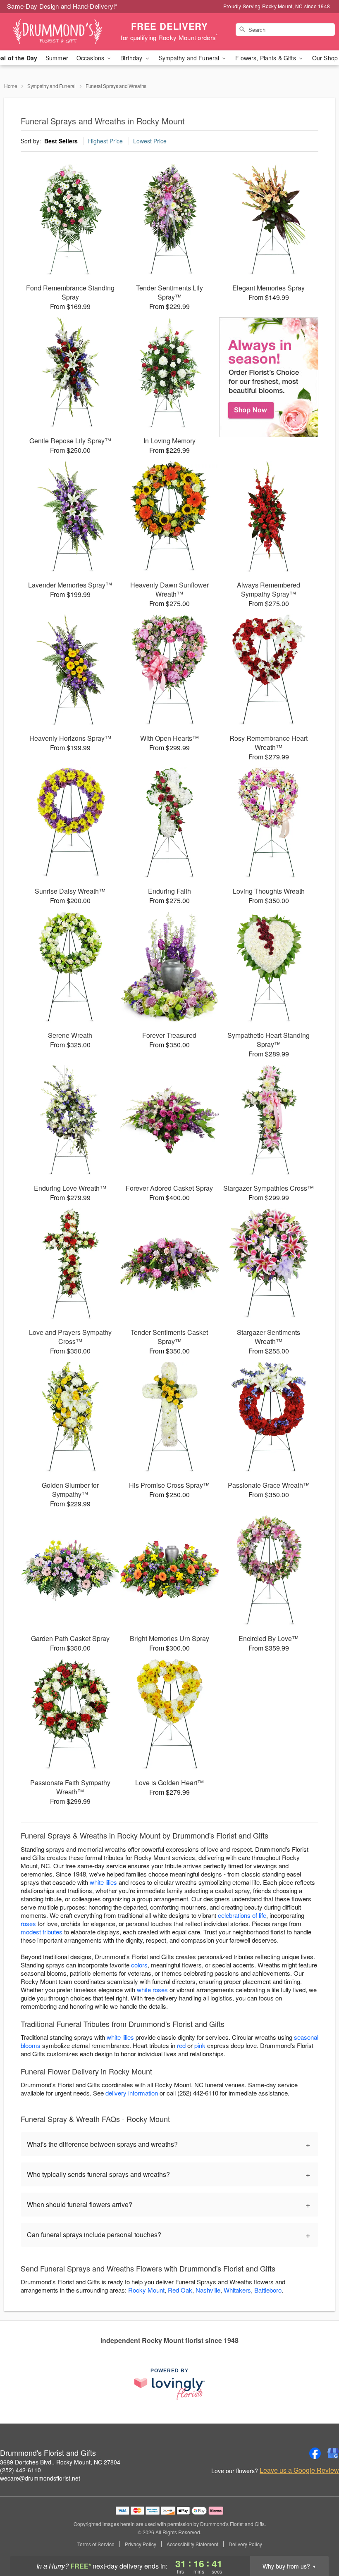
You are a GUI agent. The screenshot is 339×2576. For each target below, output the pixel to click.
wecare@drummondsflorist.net (40, 2478)
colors (139, 1965)
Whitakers (237, 2290)
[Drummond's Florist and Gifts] (58, 32)
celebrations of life (242, 1915)
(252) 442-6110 (20, 2470)
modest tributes (42, 1932)
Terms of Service (96, 2544)
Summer (57, 58)
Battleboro (268, 2290)
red (181, 2045)
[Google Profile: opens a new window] (333, 2453)
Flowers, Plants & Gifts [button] (266, 58)
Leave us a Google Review (299, 2470)
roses (28, 1923)
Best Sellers (61, 141)
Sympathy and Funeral (51, 86)
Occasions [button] (91, 58)
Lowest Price (150, 141)
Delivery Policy (245, 2544)
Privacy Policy (141, 2544)
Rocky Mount (146, 2290)
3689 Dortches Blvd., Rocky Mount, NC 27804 (60, 2462)
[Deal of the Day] (269, 377)
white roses (152, 1990)
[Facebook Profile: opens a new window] (315, 2453)
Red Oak (180, 2290)
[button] (317, 2541)
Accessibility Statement (192, 2544)
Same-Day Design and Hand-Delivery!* (62, 6)
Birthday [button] (132, 58)
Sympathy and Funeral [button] (190, 58)
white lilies (103, 1882)
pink (200, 2045)
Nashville (208, 2290)
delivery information (132, 2093)
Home (11, 86)
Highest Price (105, 141)
